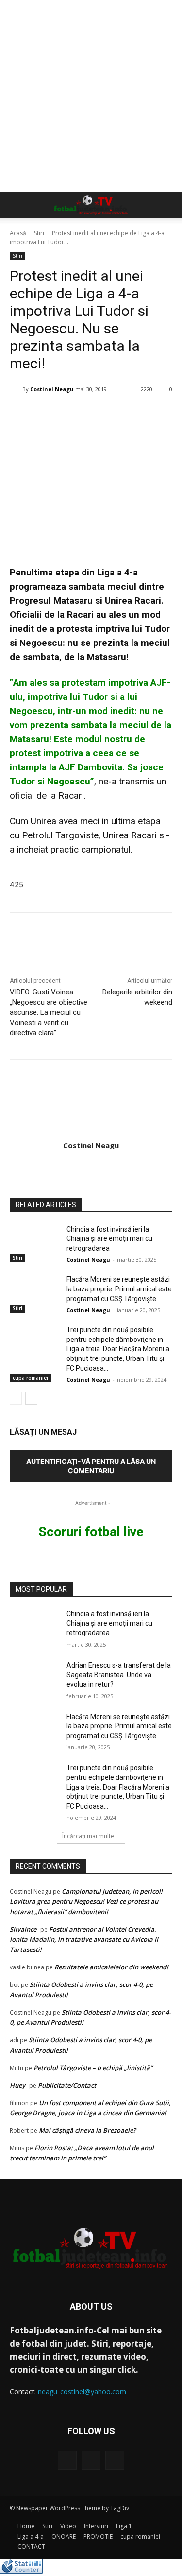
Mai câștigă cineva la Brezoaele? (87, 2130)
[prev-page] (16, 1398)
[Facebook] (67, 2460)
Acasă (18, 233)
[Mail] (91, 2460)
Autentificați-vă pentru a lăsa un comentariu (91, 1466)
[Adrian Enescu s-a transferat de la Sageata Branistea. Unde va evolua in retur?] (34, 1678)
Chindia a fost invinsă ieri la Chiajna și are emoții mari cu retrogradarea (109, 1239)
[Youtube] (115, 2460)
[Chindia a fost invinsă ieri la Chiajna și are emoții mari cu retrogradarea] (34, 1242)
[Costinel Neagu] (16, 389)
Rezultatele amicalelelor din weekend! (111, 1967)
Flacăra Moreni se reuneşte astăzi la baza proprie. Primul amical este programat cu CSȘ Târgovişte (119, 1289)
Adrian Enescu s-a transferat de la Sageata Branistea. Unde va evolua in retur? (119, 1675)
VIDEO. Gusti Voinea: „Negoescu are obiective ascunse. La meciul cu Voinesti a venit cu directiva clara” (49, 1012)
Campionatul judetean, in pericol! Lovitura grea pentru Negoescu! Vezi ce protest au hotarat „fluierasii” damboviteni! (86, 1901)
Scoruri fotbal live (91, 1532)
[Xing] (91, 1163)
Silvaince (23, 1929)
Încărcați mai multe (88, 1836)
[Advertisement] (91, 96)
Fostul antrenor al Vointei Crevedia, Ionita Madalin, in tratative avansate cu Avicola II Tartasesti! (84, 1939)
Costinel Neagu (52, 389)
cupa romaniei (30, 1378)
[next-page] (31, 1398)
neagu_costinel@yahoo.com (82, 2392)
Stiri (39, 233)
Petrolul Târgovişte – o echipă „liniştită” (93, 2068)
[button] (17, 205)
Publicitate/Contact (67, 2085)
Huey (17, 2085)
